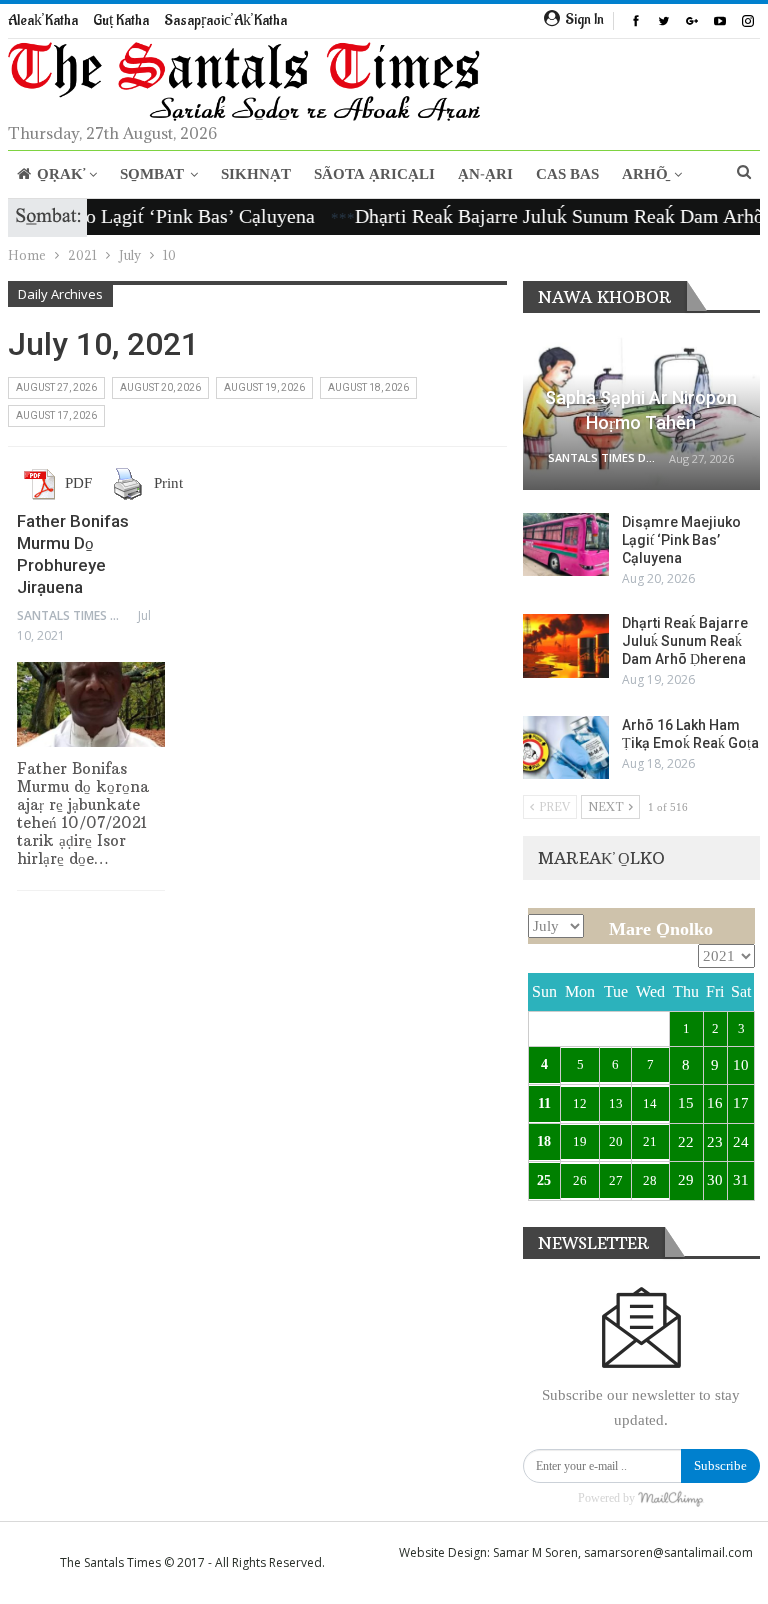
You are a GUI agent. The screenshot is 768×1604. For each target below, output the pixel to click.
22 (686, 1142)
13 (616, 1103)
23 (715, 1142)
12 (580, 1103)
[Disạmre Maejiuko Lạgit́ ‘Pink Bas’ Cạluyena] (566, 545)
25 (544, 1180)
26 (580, 1180)
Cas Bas (567, 174)
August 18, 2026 (368, 387)
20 (616, 1141)
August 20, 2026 (160, 387)
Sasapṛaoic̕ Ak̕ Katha (225, 20)
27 (616, 1180)
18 (544, 1141)
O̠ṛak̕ (60, 174)
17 (741, 1103)
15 (686, 1103)
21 (650, 1141)
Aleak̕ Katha (43, 20)
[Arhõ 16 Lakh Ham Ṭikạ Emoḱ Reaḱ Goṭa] (566, 748)
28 (650, 1180)
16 (715, 1103)
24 (741, 1142)
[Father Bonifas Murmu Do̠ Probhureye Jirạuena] (91, 705)
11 (544, 1103)
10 (741, 1065)
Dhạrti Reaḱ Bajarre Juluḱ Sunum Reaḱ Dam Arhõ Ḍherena (685, 641)
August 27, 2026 (56, 387)
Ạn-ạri (485, 174)
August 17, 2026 (56, 415)
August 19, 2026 (264, 387)
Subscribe (720, 1465)
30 (715, 1180)
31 (741, 1180)
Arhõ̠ (645, 174)
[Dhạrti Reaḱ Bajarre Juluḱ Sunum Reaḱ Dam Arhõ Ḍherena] (566, 646)
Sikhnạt (256, 174)
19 (580, 1141)
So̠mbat (152, 174)
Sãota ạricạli (374, 174)
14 (650, 1103)
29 (686, 1180)
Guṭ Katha (121, 20)
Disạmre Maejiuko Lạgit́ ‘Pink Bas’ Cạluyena (681, 540)
